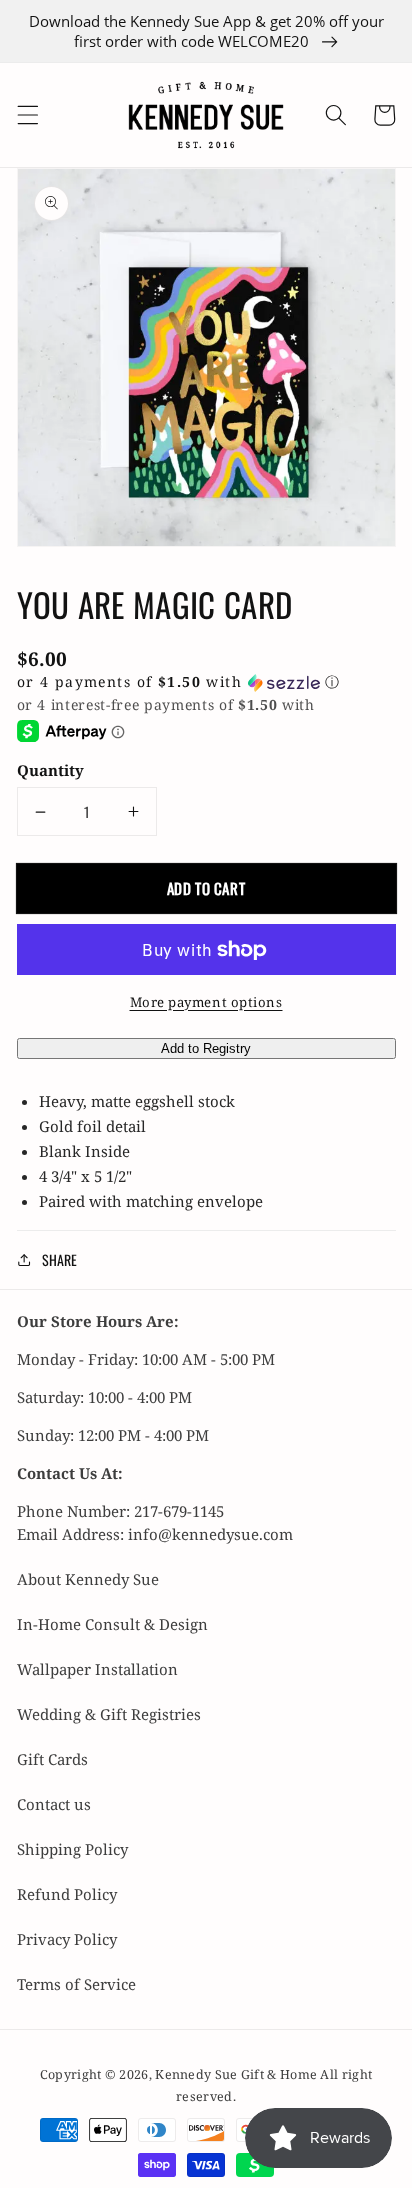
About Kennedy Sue (88, 1579)
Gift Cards (52, 1759)
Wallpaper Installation (97, 1669)
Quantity (50, 770)
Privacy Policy (67, 1939)
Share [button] (59, 1259)
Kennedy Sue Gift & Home (237, 2074)
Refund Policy (67, 1894)
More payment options (206, 1002)
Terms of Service (76, 1984)
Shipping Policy (72, 1849)
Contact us (54, 1804)
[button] (27, 115)
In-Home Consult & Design (112, 1624)
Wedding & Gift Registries (109, 1714)
